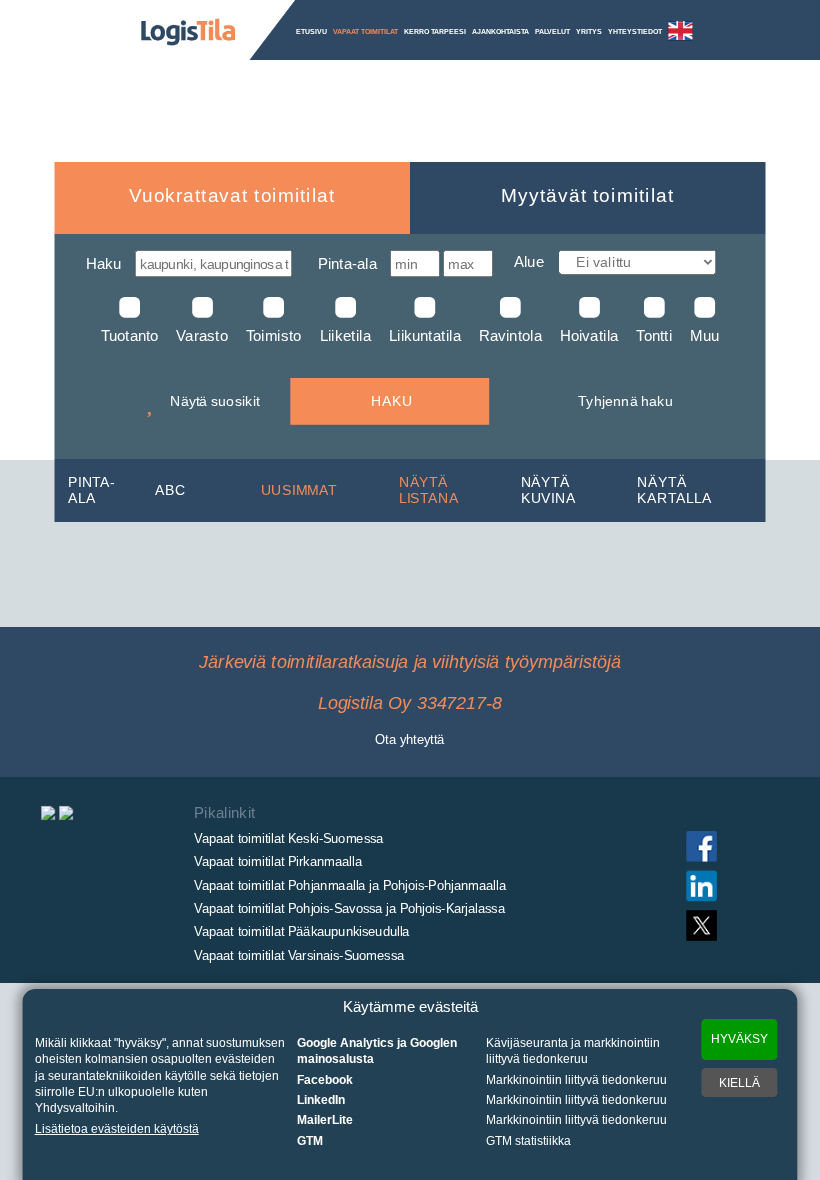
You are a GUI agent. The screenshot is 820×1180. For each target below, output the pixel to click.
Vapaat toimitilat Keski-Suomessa (288, 838)
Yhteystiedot (635, 31)
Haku (103, 263)
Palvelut (552, 31)
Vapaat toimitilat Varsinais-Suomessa (299, 955)
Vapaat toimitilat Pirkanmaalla (277, 861)
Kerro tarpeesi (435, 31)
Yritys (589, 31)
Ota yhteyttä (409, 739)
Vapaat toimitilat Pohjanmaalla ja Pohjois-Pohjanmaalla (349, 885)
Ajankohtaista (500, 31)
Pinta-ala (347, 263)
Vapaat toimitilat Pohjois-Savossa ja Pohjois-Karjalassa (349, 908)
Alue (529, 262)
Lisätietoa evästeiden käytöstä (117, 1129)
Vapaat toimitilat (365, 31)
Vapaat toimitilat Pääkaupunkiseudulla (301, 932)
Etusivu (311, 31)
